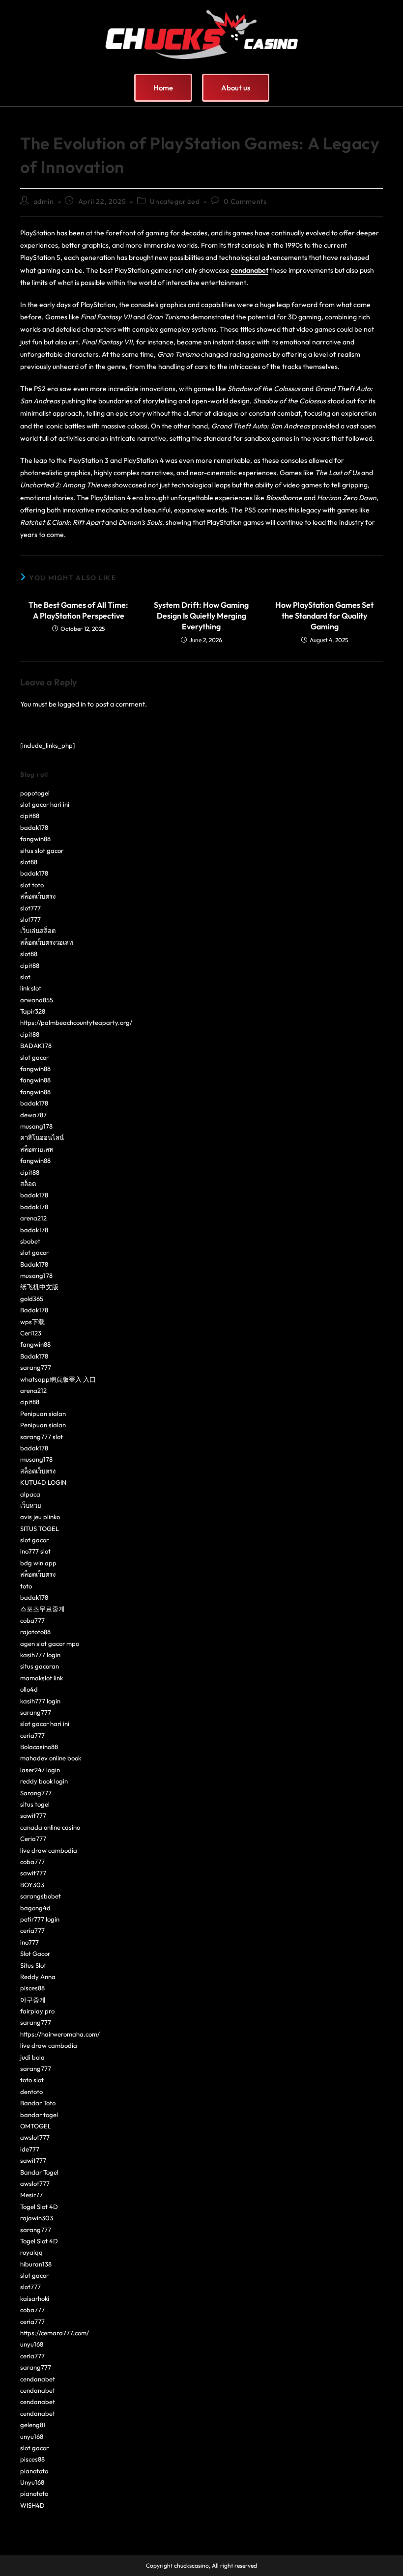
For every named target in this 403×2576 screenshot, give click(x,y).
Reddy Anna (38, 1977)
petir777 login (40, 1919)
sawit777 (33, 1815)
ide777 (30, 2149)
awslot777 (35, 2137)
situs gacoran (40, 1666)
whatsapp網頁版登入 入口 (58, 1379)
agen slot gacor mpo (50, 1643)
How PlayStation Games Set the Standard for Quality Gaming (324, 616)
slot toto (32, 885)
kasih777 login (40, 1655)
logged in (72, 704)
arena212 (33, 1218)
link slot (31, 988)
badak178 (34, 827)
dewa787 (33, 1115)
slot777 (30, 908)
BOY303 (32, 1885)
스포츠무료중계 (43, 1609)
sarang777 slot (42, 1437)
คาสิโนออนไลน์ (42, 1137)
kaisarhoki (35, 2298)
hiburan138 (36, 2264)
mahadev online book (51, 1758)
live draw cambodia (49, 1850)
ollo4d (29, 1689)
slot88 (29, 862)
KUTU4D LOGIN (43, 1482)
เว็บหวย (31, 1505)
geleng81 (33, 2425)
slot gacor (34, 1057)
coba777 (32, 1620)
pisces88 (32, 1988)
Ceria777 (33, 1839)
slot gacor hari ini (45, 804)
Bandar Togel (39, 2172)
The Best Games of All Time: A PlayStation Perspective (78, 610)
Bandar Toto (38, 2103)
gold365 (32, 1299)
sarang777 (36, 1367)
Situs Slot (33, 1965)
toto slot (32, 2080)
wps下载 (32, 1322)
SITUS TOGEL (40, 1529)
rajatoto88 (35, 1632)
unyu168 (32, 2344)
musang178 (36, 1126)
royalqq (31, 2252)
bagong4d (35, 1908)
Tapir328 (33, 1011)
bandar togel (39, 2115)
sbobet (30, 1241)
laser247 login (40, 1770)
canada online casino (50, 1827)
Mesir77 (31, 2195)
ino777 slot (35, 1551)
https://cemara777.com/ (55, 2333)
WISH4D (32, 2505)
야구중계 (33, 2000)
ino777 (29, 1942)
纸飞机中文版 (39, 1287)
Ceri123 (31, 1333)
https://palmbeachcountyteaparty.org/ (76, 1022)
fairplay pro (37, 2011)
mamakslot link (42, 1678)
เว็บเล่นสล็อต (38, 931)
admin (44, 201)
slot (25, 977)
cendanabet (38, 2379)
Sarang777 (36, 1793)
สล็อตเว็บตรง (38, 896)
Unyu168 (32, 2482)
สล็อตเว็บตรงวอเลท (47, 942)
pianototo (34, 2471)
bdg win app (38, 1563)
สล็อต (28, 1184)
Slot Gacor (35, 1953)
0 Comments (245, 201)
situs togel (35, 1804)
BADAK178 (36, 1046)
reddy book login (44, 1781)
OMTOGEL (36, 2126)
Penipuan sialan (43, 1414)
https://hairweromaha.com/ (60, 2034)
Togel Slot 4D (39, 2207)
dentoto (31, 2092)
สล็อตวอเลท (37, 1149)
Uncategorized (175, 201)
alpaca (30, 1494)
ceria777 (32, 1735)
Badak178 (34, 1264)
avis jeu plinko (40, 1517)
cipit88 (30, 816)
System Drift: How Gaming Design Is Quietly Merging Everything (201, 616)
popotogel (35, 793)
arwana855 (37, 1000)
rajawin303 (37, 2218)
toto (26, 1586)
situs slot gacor (42, 850)
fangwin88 (35, 839)
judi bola (32, 2057)
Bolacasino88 (39, 1747)
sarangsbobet (41, 1896)
